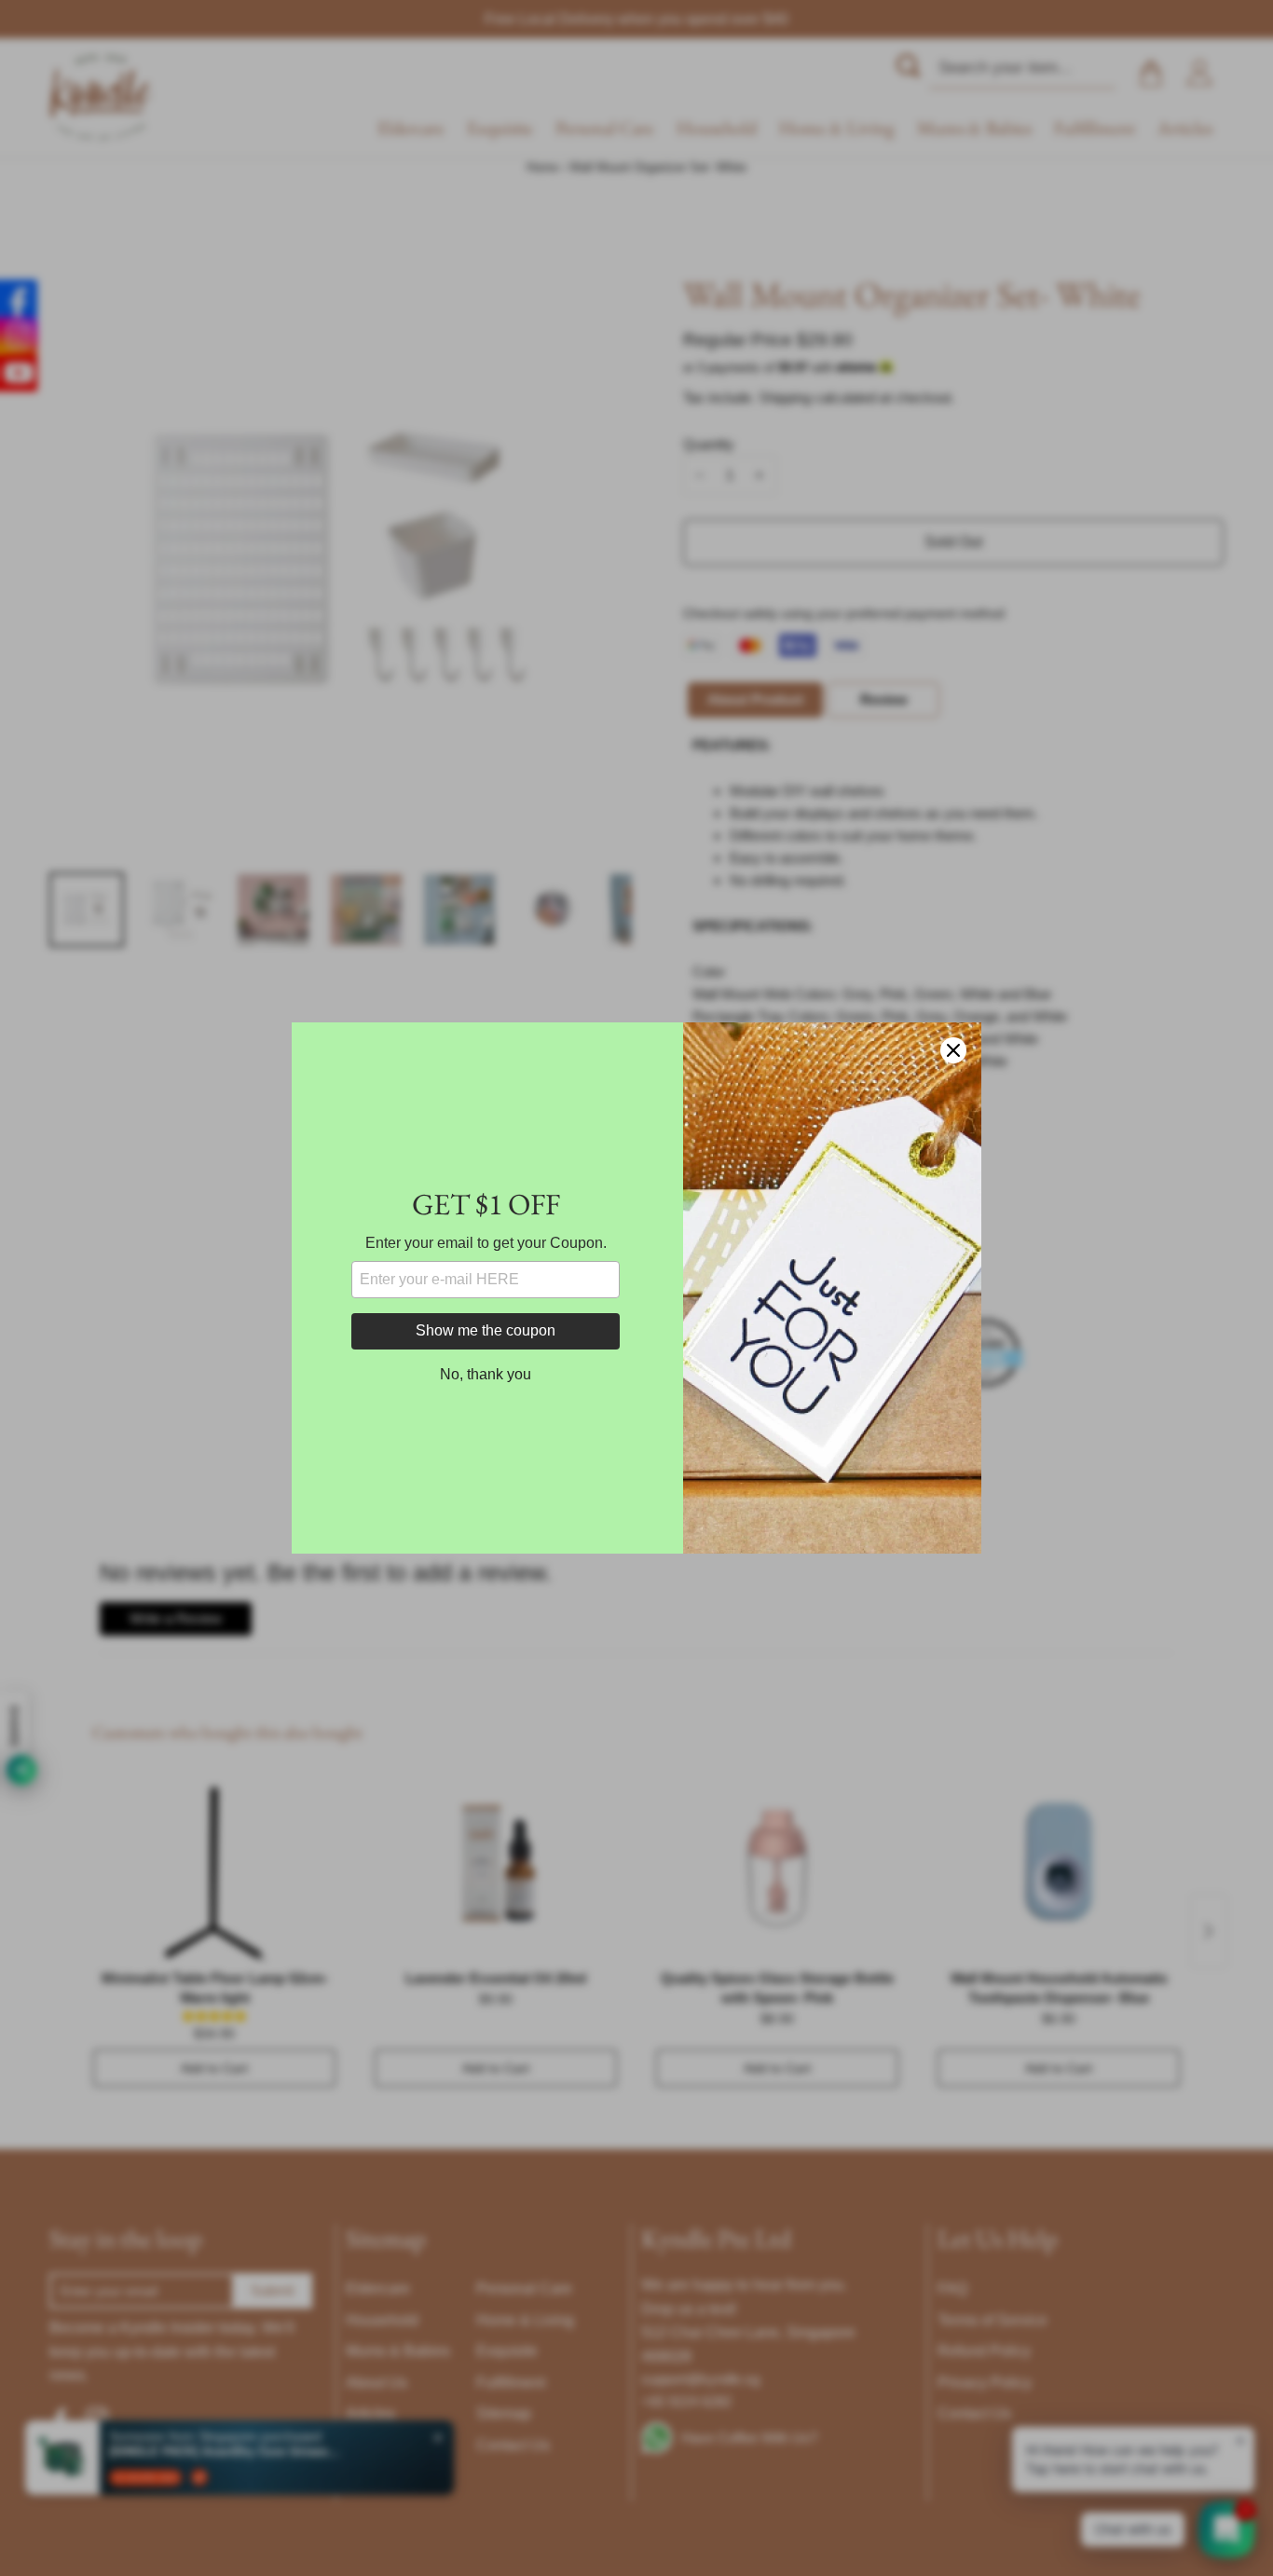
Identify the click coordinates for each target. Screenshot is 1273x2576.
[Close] (953, 1050)
